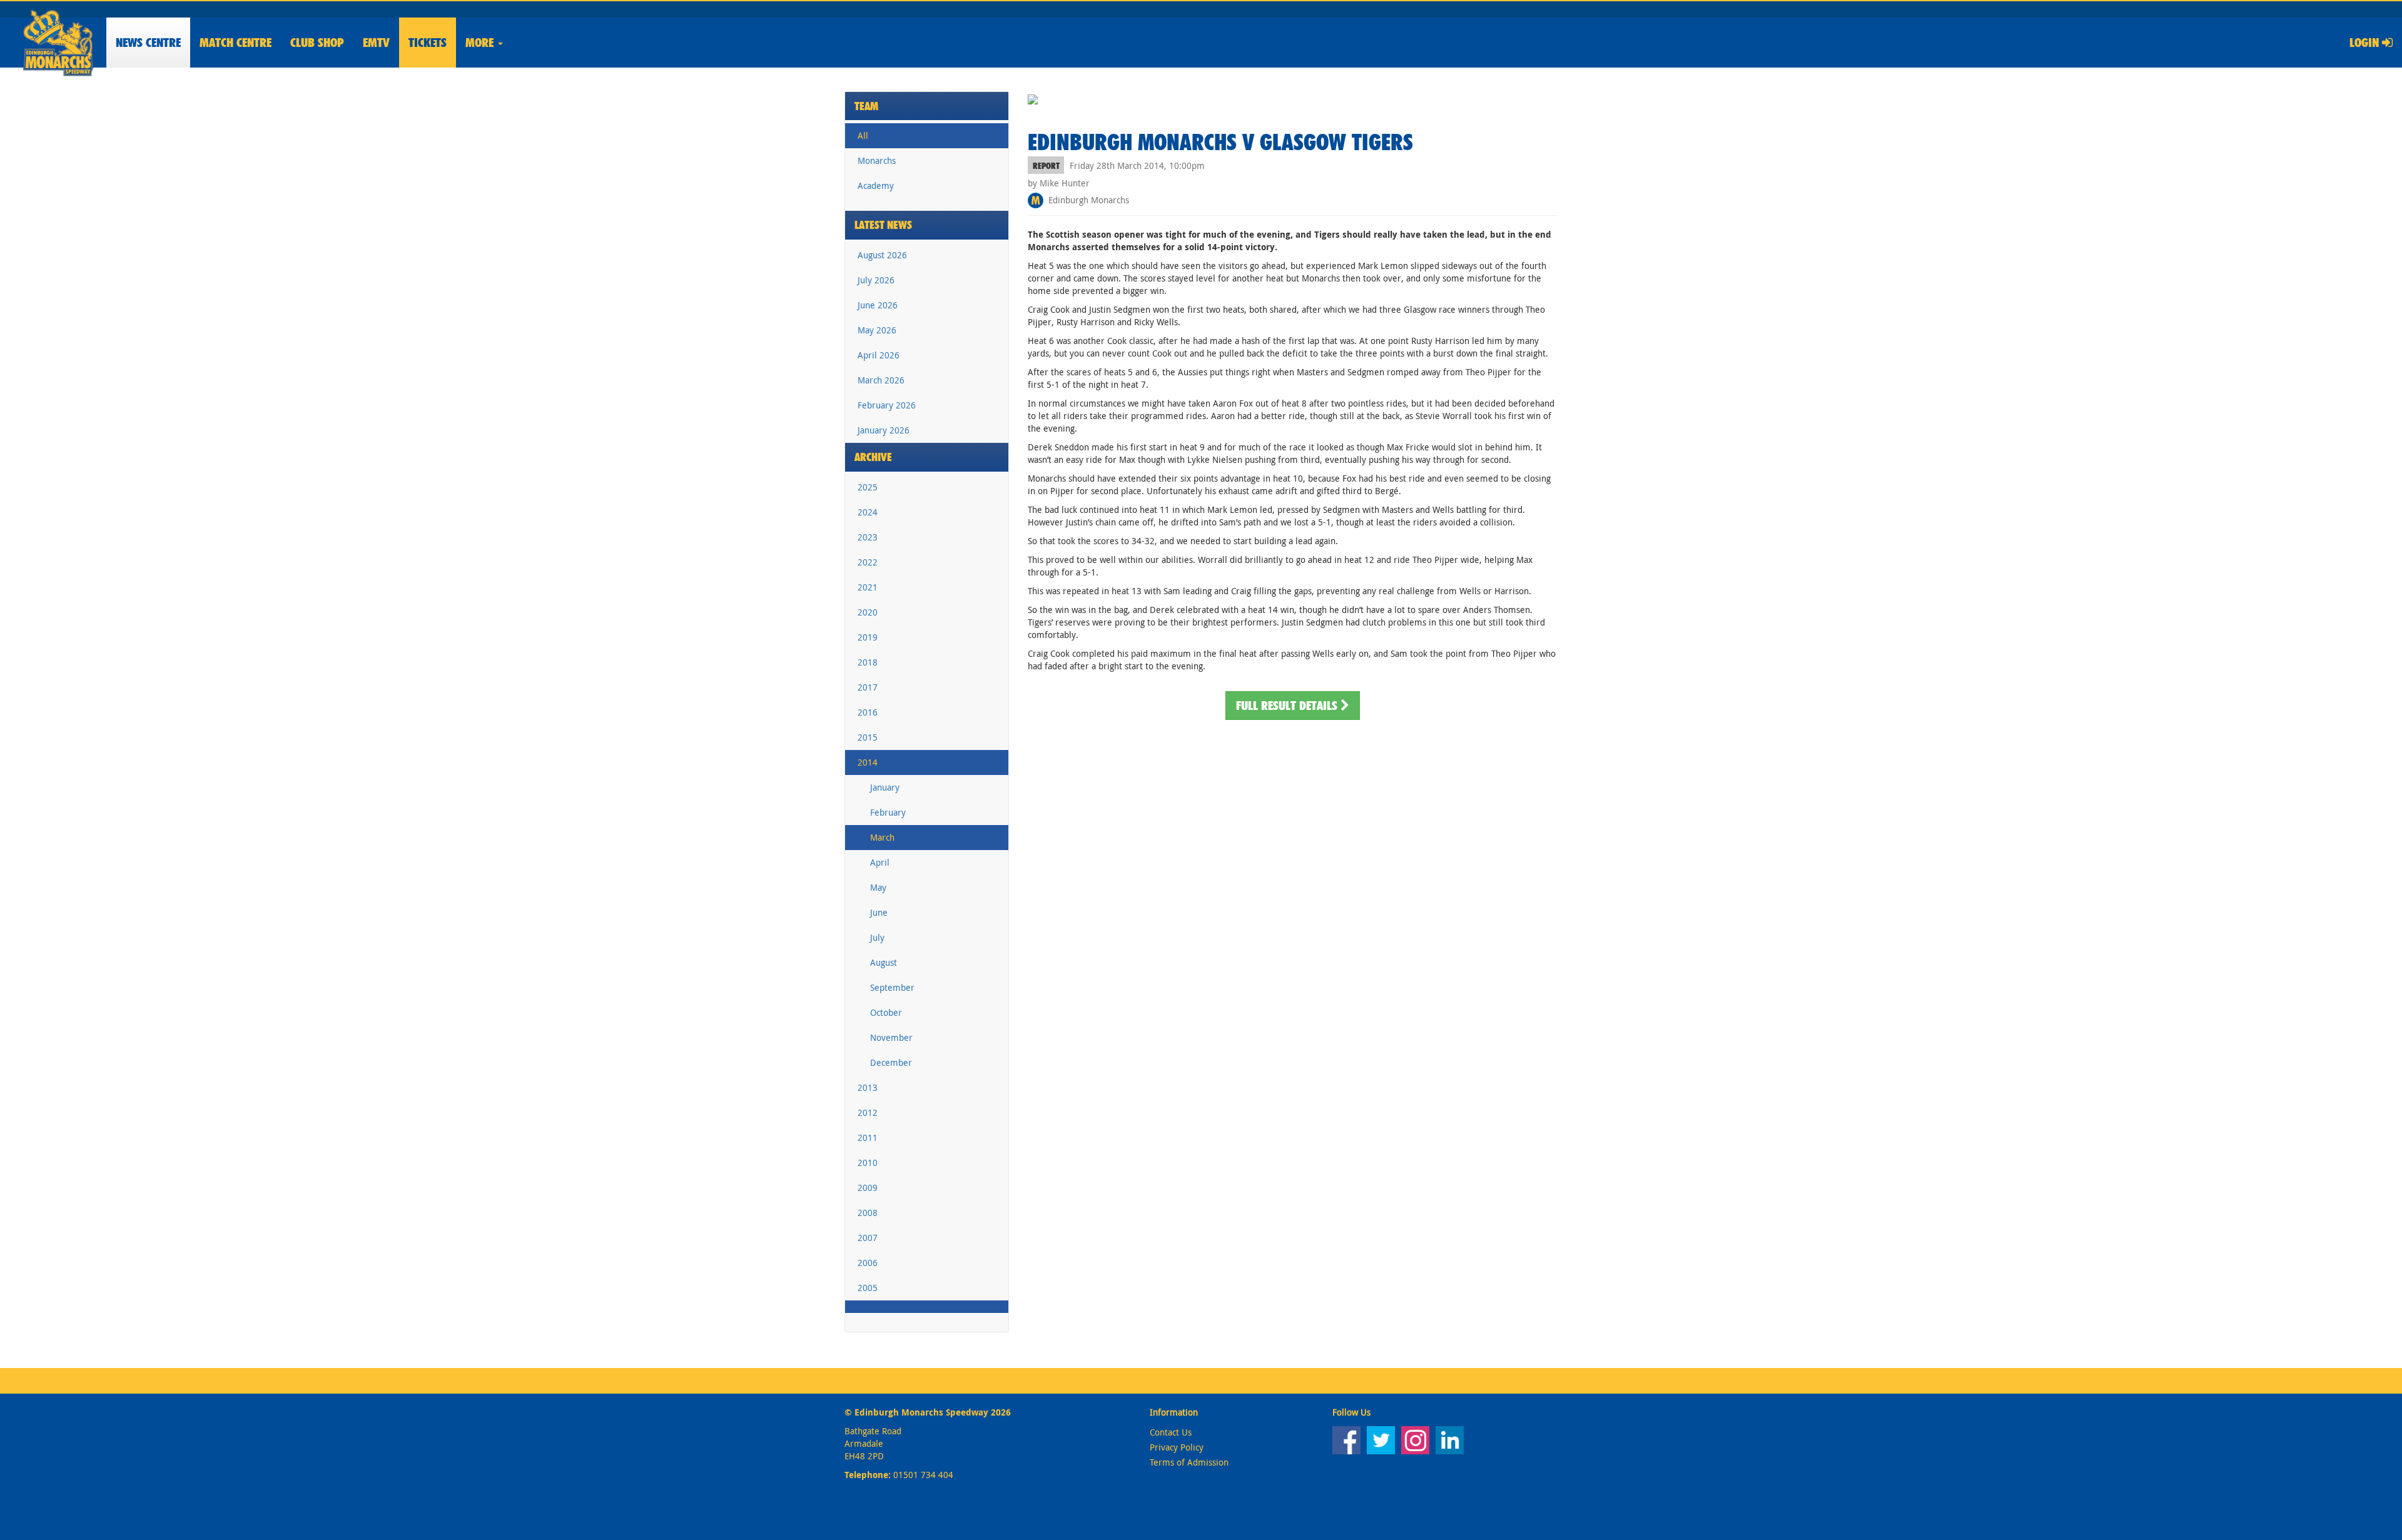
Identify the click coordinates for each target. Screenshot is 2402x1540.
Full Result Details (1288, 706)
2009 (868, 1188)
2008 (868, 1213)
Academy (876, 185)
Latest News (883, 225)
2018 (868, 662)
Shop (317, 43)
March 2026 (881, 380)
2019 (868, 637)
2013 (868, 1087)
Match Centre (236, 43)
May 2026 (877, 330)
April (880, 862)
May (878, 887)
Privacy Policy (1177, 1447)
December (891, 1062)
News (148, 43)
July (877, 937)
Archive (873, 457)
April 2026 (879, 355)
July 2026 (876, 280)
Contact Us (1171, 1432)
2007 (868, 1238)
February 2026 (887, 405)
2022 (868, 562)
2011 (868, 1137)
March (882, 837)
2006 (868, 1263)
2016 (868, 712)
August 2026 (882, 255)
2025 (868, 487)
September (892, 987)
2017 (868, 687)
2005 (868, 1288)
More (481, 43)
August (884, 962)
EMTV (376, 43)
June (879, 912)
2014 (868, 762)
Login (2366, 43)
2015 (868, 737)
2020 (868, 612)
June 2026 (878, 305)
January (885, 787)
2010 (868, 1163)
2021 (868, 587)
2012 (868, 1112)
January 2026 (884, 430)
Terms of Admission (1189, 1462)
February (888, 812)
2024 (868, 512)
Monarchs (877, 160)
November (891, 1037)
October (886, 1012)
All (863, 135)
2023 (868, 537)
